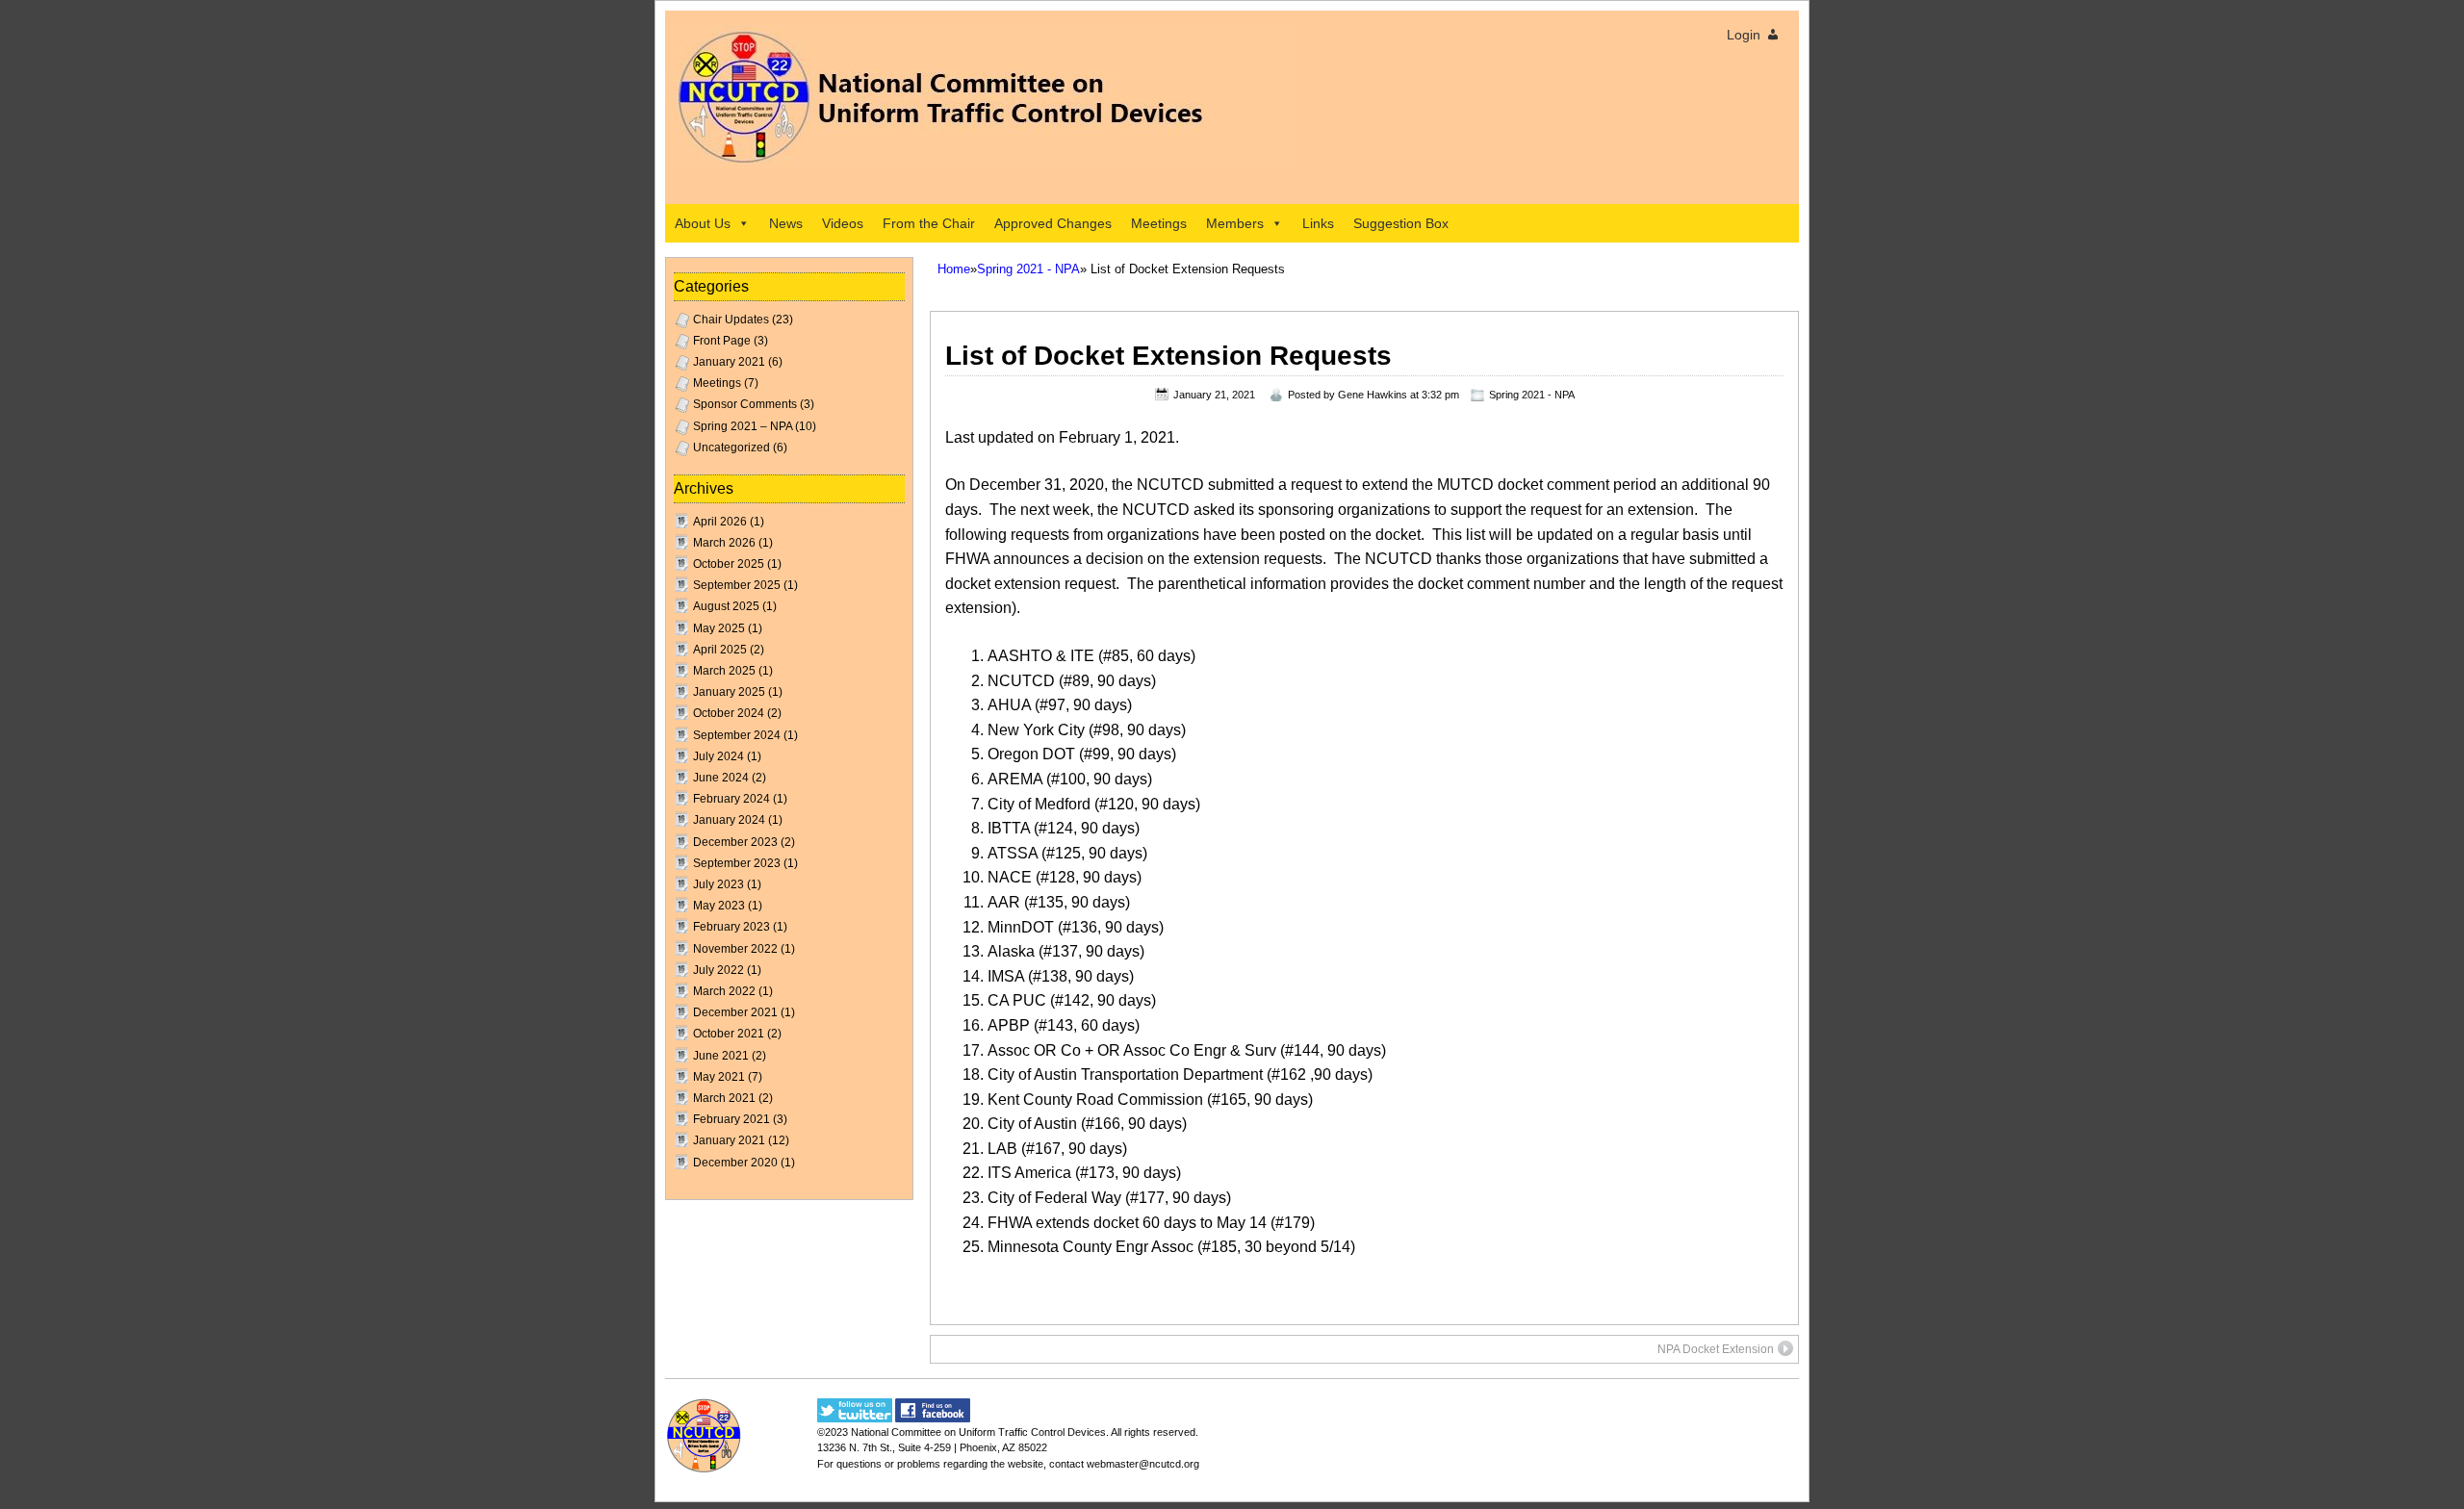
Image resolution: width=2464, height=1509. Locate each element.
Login (1744, 35)
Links (1318, 223)
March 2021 (724, 1098)
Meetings (1159, 223)
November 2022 (735, 949)
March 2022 (724, 991)
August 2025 (726, 606)
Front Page (722, 341)
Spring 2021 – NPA (743, 426)
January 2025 (729, 692)
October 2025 (729, 564)
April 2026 (720, 522)
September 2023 (737, 863)
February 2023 (731, 927)
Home (954, 269)
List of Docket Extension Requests (1168, 356)
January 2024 (729, 820)
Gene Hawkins (1373, 395)
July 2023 (719, 884)
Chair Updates (731, 320)
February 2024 (731, 799)
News (786, 223)
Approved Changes (1053, 223)
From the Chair (929, 223)
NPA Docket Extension (1716, 1349)
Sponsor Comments (745, 404)
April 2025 (720, 650)
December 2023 (735, 842)
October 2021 (729, 1034)
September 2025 (737, 585)
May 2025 (719, 628)
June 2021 (721, 1056)
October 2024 (729, 713)
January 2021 (729, 362)
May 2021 (719, 1077)
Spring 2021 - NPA (1028, 269)
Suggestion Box (1401, 223)
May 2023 (719, 906)
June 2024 (721, 778)
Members (1235, 223)
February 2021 (731, 1119)
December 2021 (735, 1012)
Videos (843, 223)
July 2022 (719, 970)
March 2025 (724, 671)
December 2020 (735, 1163)
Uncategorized (731, 448)
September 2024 (737, 735)
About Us (703, 223)
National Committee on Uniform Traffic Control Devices (978, 1432)
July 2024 (719, 756)
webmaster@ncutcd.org (1143, 1464)
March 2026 (724, 543)
